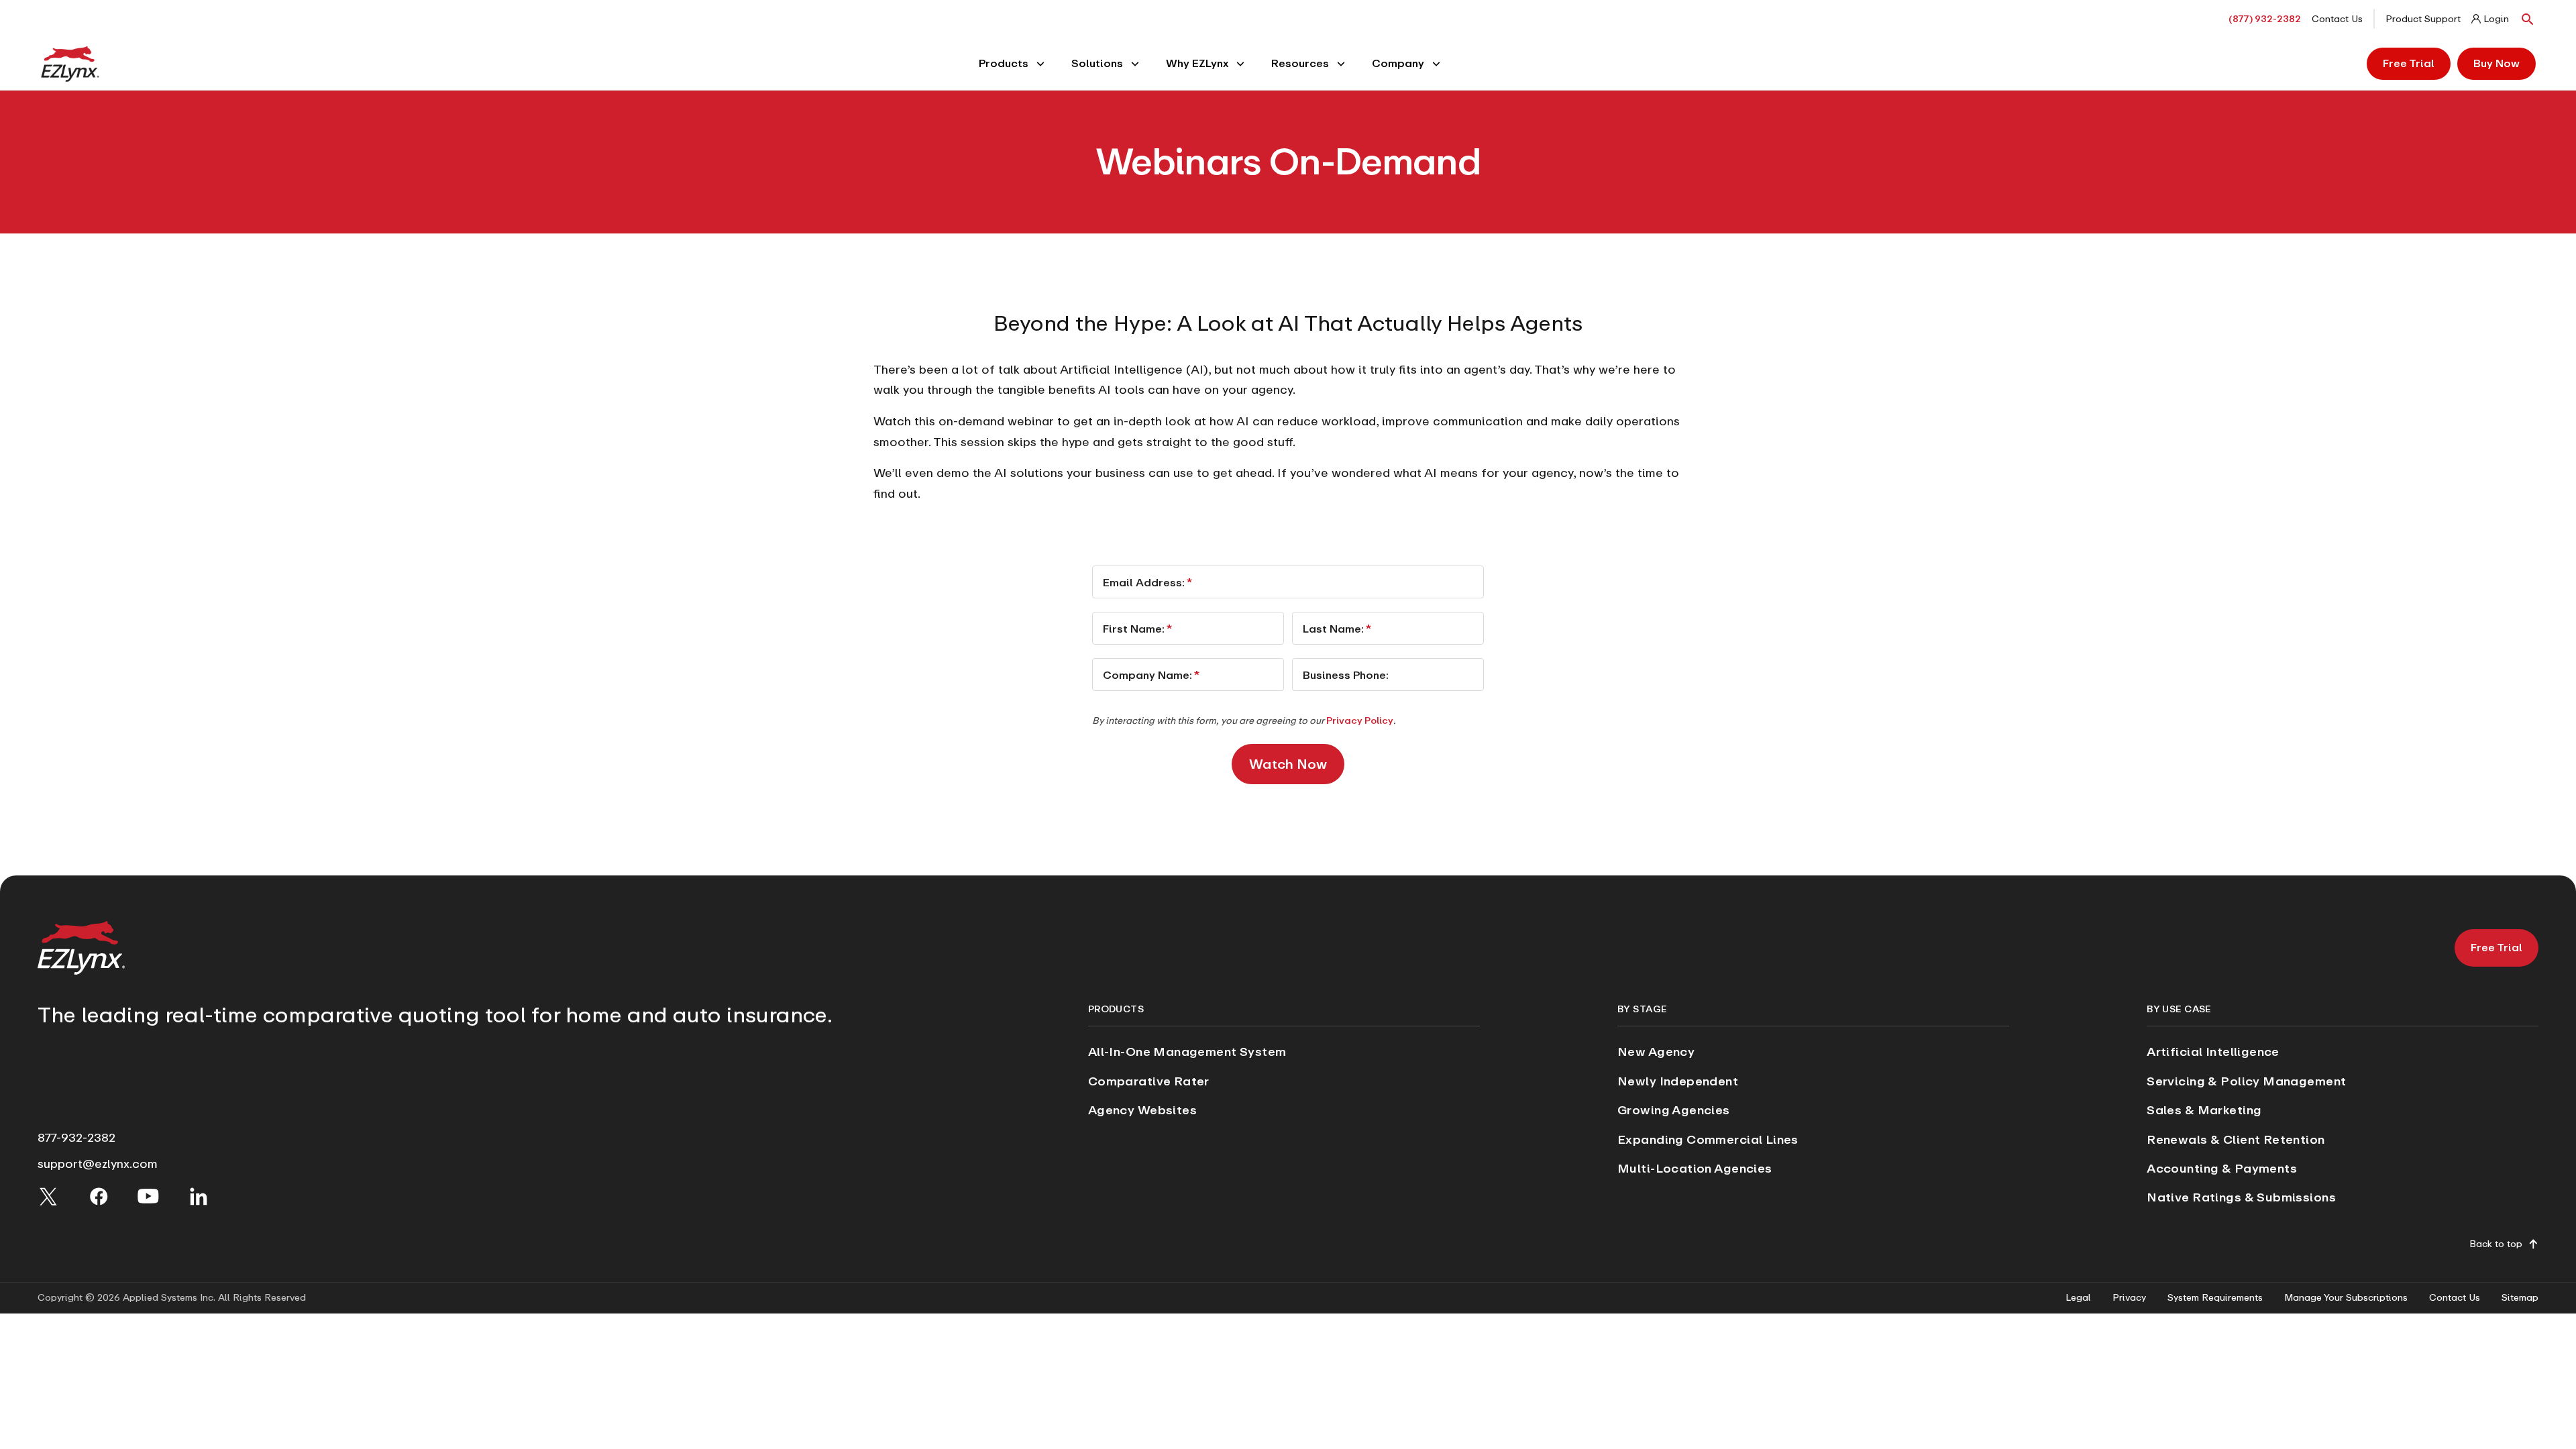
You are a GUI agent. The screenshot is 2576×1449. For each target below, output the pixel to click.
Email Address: (1147, 582)
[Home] (70, 63)
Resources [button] (1300, 63)
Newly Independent (1678, 1081)
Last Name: (1337, 628)
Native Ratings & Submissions (2241, 1197)
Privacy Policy (1360, 720)
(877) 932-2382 (2265, 19)
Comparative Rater (1149, 1081)
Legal (2078, 1298)
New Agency (1656, 1052)
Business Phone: (1346, 675)
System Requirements (2215, 1298)
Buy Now (2497, 63)
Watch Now (1288, 764)
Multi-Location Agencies (1695, 1168)
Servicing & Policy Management (2246, 1081)
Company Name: (1151, 675)
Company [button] (1398, 63)
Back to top (2496, 1244)
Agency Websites (1142, 1110)
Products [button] (1004, 63)
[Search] (2528, 19)
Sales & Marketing (2204, 1110)
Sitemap (2520, 1298)
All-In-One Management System (1187, 1052)
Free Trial (2409, 63)
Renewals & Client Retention (2236, 1139)
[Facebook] (99, 1196)
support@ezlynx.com (98, 1164)
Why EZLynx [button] (1197, 63)
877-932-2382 (76, 1137)
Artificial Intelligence (2213, 1052)
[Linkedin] (199, 1196)
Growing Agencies (1674, 1110)
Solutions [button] (1097, 63)
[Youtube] (148, 1196)
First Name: (1137, 628)
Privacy (2129, 1298)
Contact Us (2337, 19)
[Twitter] (48, 1196)
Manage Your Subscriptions (2346, 1298)
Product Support (2423, 19)
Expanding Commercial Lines (1708, 1139)
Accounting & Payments (2222, 1168)
